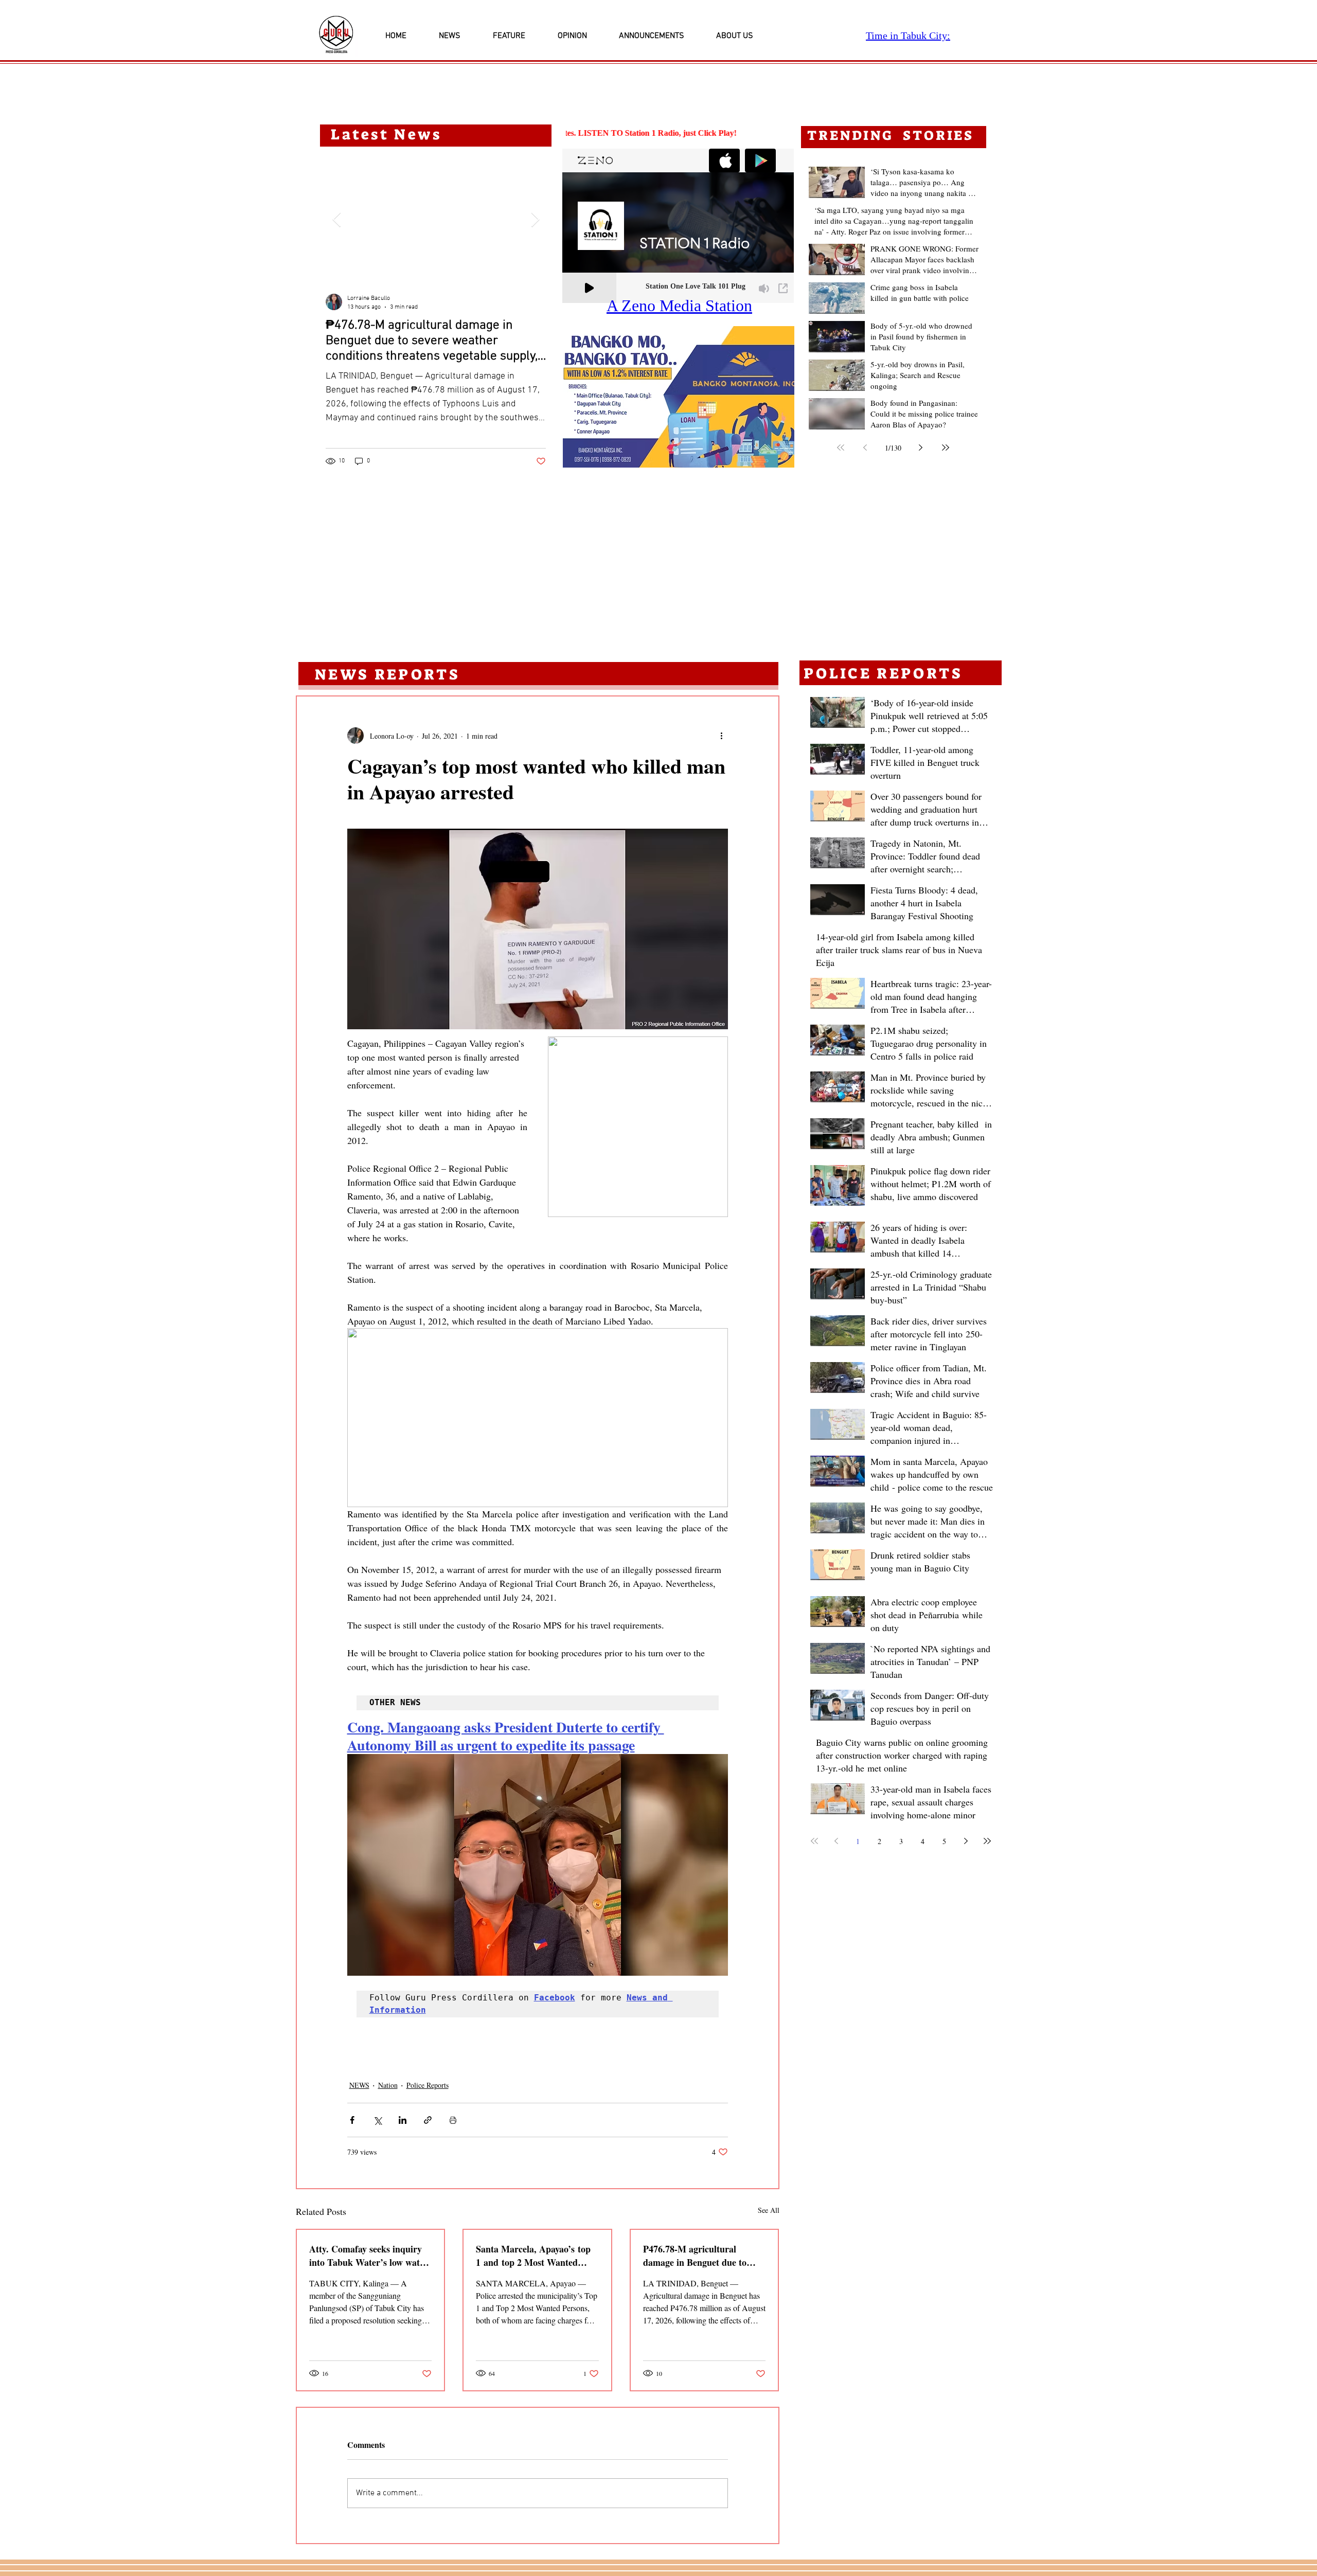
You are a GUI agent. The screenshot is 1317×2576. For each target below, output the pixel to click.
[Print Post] (453, 2120)
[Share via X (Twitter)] (377, 2120)
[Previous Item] (336, 220)
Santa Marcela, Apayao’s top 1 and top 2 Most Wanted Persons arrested (533, 2256)
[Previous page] (865, 448)
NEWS (359, 2085)
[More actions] (722, 736)
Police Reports (428, 2085)
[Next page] (921, 448)
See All (769, 2210)
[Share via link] (428, 2120)
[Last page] (946, 448)
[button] (679, 397)
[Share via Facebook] (352, 2120)
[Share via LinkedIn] (403, 2120)
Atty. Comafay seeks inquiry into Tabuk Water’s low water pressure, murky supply (369, 2256)
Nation (388, 2085)
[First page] (841, 448)
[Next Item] (535, 220)
